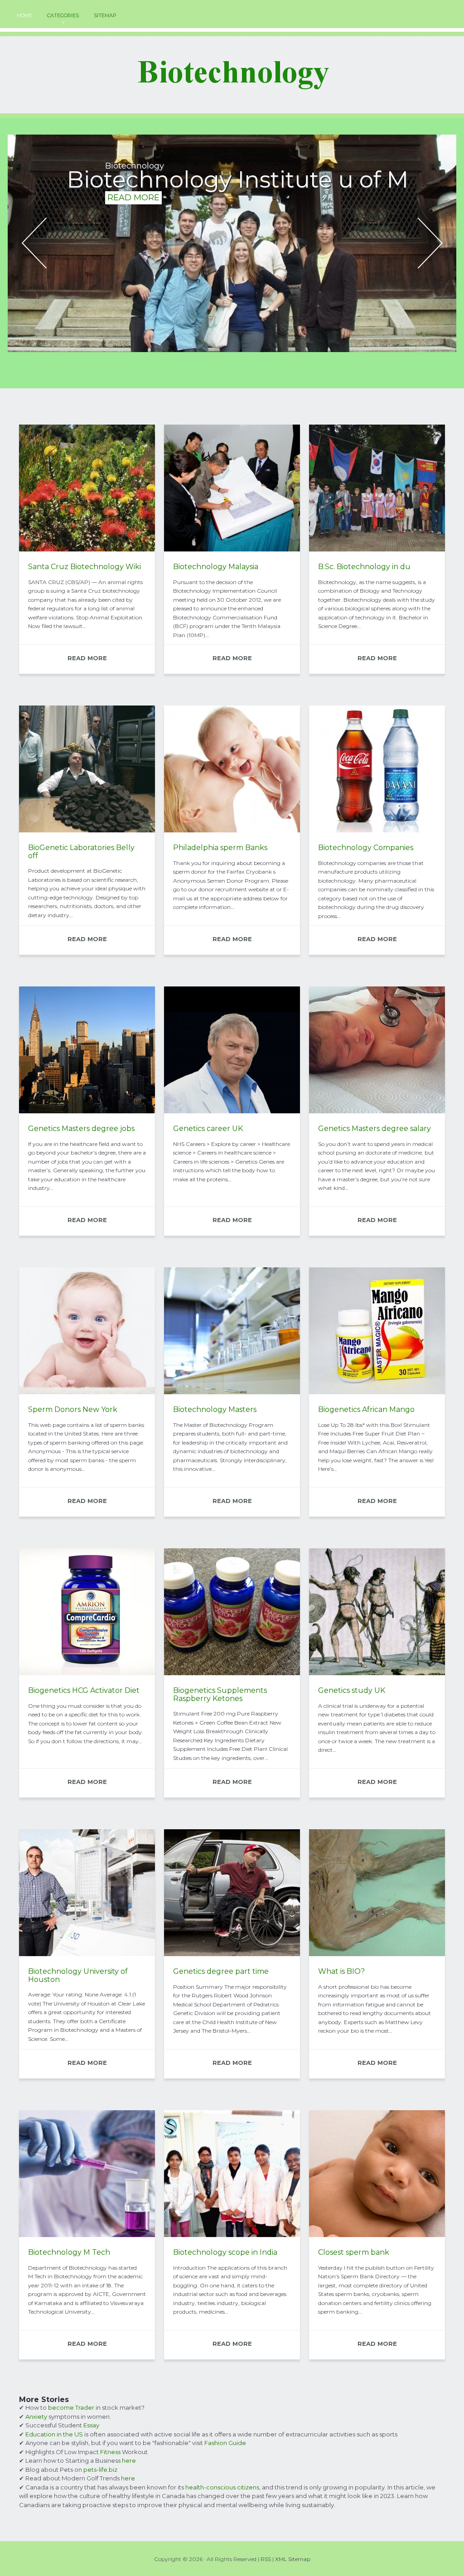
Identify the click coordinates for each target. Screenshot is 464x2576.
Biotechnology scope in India (225, 2252)
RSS (266, 2559)
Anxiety (36, 2417)
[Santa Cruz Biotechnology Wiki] (87, 549)
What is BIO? (341, 1971)
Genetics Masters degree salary (375, 1129)
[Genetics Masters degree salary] (377, 1111)
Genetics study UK (352, 1690)
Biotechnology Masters (215, 1409)
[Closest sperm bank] (377, 2235)
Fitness (110, 2452)
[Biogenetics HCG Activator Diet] (87, 1673)
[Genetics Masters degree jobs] (87, 1111)
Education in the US (54, 2434)
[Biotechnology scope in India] (232, 2235)
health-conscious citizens (222, 2487)
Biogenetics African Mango (366, 1409)
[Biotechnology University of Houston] (87, 1954)
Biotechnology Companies (366, 848)
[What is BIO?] (377, 1954)
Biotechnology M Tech (69, 2252)
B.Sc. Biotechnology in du (364, 567)
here (129, 2460)
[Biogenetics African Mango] (377, 1392)
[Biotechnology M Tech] (87, 2235)
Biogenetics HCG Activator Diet (84, 1690)
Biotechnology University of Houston (78, 1975)
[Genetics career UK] (232, 1111)
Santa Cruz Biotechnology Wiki (85, 567)
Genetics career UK (208, 1129)
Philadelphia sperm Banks (220, 848)
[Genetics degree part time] (232, 1954)
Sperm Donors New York (73, 1409)
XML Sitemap (293, 2559)
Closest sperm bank (354, 2252)
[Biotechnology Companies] (377, 830)
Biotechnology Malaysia (216, 567)
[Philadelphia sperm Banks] (232, 830)
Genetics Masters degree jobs (81, 1129)
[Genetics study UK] (377, 1673)
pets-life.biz (100, 2470)
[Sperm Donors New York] (87, 1392)
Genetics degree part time (221, 1971)
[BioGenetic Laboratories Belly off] (87, 830)
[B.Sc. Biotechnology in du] (377, 549)
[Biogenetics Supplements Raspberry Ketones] (232, 1673)
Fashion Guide (225, 2443)
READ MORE (133, 220)
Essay (91, 2425)
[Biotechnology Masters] (232, 1392)
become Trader (71, 2407)
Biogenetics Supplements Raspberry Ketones (220, 1694)
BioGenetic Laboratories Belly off (81, 852)
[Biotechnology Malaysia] (232, 549)
